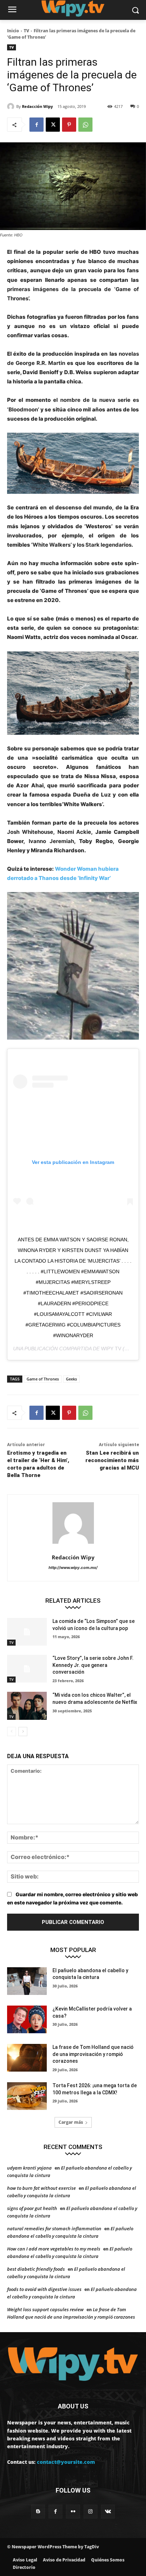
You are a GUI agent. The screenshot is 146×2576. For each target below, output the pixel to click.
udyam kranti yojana (29, 2168)
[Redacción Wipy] (12, 106)
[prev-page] (12, 1732)
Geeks (71, 1379)
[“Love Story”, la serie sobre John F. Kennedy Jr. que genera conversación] (27, 1669)
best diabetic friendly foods (36, 2269)
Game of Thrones (43, 1379)
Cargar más (71, 2122)
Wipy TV (111, 1349)
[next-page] (23, 1732)
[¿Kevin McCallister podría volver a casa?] (27, 2019)
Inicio (13, 31)
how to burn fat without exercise (41, 2188)
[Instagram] (91, 2512)
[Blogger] (38, 2512)
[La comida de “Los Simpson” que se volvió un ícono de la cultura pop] (27, 1632)
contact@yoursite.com (66, 2462)
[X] (53, 125)
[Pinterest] (69, 125)
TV (26, 31)
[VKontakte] (108, 2512)
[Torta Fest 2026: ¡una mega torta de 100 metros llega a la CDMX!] (27, 2096)
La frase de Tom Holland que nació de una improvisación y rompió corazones (93, 2054)
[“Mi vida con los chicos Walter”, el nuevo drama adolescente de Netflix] (27, 1706)
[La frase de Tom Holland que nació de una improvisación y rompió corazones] (27, 2058)
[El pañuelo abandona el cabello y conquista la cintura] (27, 1981)
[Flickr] (73, 2512)
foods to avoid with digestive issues (44, 2289)
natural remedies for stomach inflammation (54, 2228)
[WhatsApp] (85, 125)
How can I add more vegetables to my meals (54, 2249)
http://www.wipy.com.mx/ (73, 1568)
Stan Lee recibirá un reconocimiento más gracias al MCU (112, 1460)
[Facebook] (36, 125)
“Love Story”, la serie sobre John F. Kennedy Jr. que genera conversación (93, 1665)
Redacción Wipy (37, 106)
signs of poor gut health (32, 2208)
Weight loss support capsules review (45, 2309)
